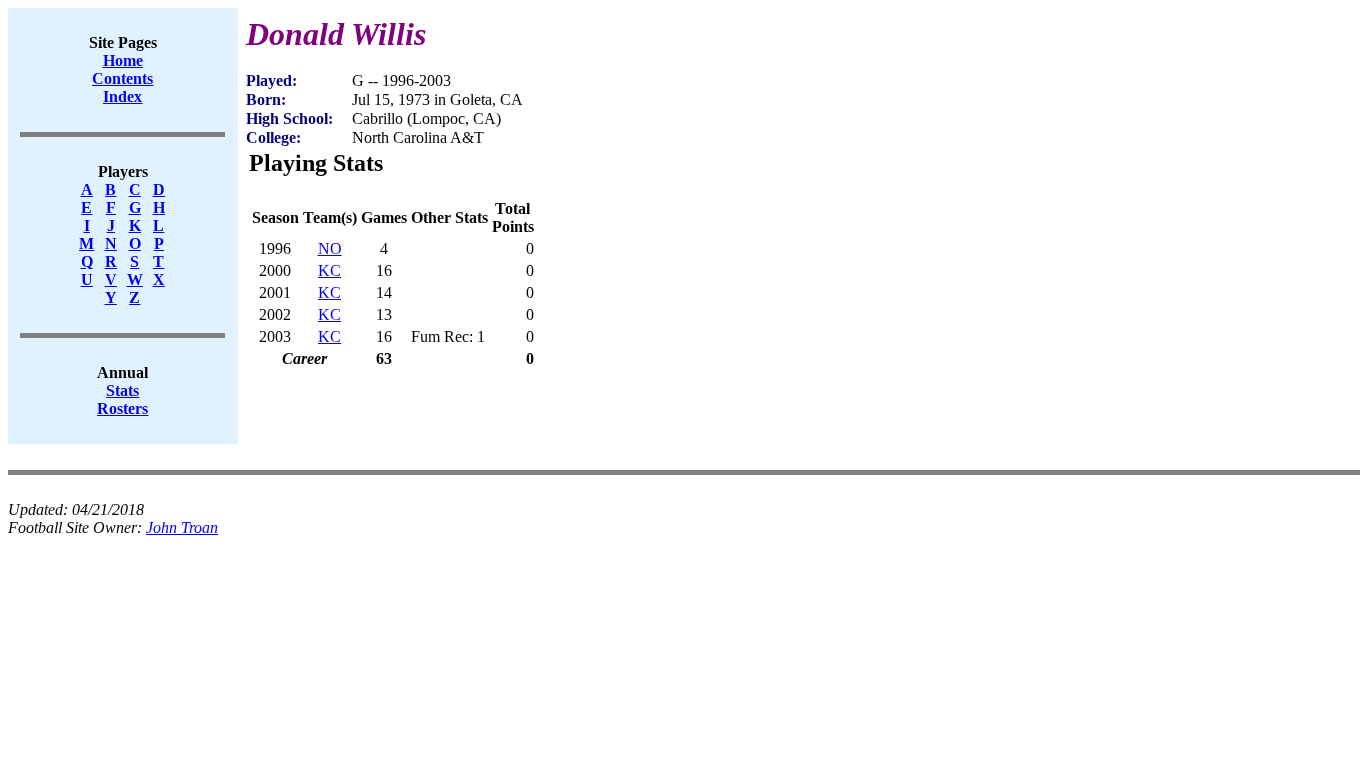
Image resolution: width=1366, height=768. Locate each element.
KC (329, 270)
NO (330, 248)
